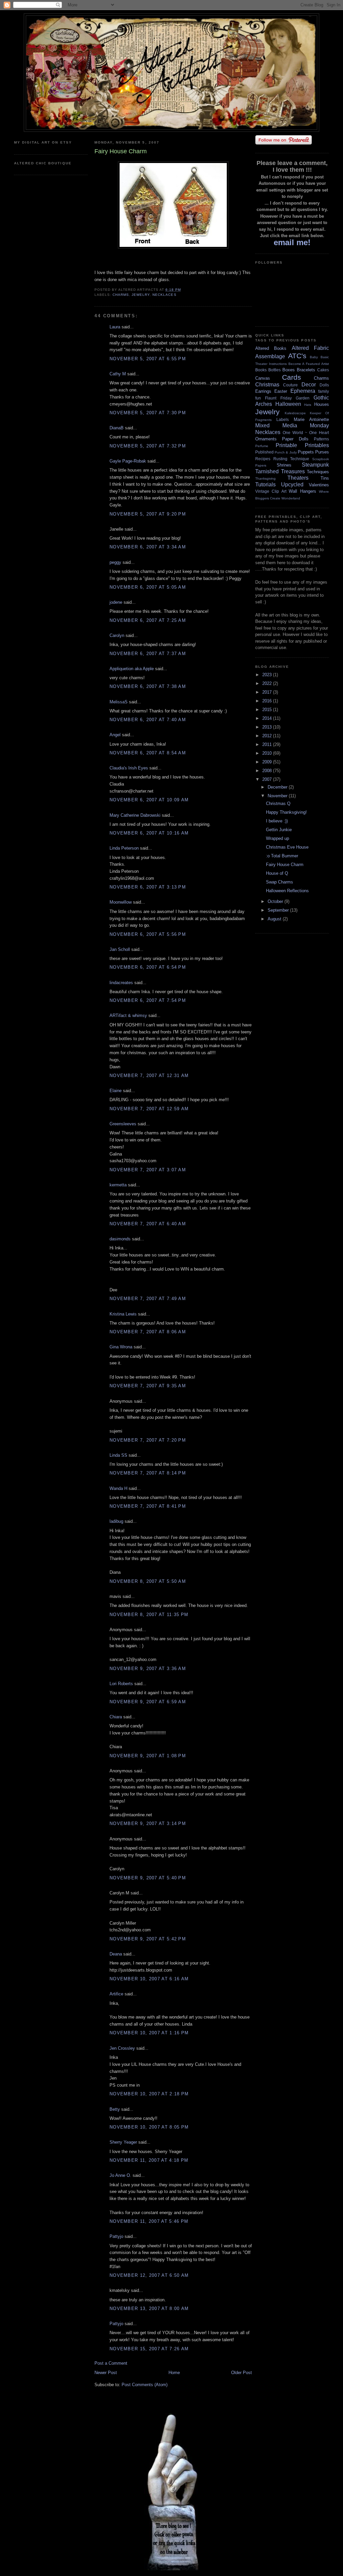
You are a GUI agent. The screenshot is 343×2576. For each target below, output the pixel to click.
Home (174, 2373)
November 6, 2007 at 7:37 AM (148, 654)
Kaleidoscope (295, 413)
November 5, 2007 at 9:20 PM (148, 514)
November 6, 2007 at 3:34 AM (148, 547)
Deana (116, 1954)
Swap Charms (280, 882)
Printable (286, 445)
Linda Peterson (124, 848)
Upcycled (292, 485)
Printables (317, 445)
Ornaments (266, 439)
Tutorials (265, 485)
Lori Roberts (121, 1684)
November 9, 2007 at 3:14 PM (148, 1823)
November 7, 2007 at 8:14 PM (148, 1473)
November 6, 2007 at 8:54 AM (148, 753)
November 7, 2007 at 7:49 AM (148, 1299)
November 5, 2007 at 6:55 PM (148, 359)
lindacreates (121, 983)
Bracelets (306, 370)
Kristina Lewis (123, 1314)
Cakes (323, 370)
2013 (268, 727)
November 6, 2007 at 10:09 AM (149, 800)
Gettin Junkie (279, 830)
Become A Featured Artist (309, 364)
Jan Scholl (120, 949)
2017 (268, 692)
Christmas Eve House (287, 847)
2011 (268, 744)
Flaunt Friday (278, 398)
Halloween (288, 404)
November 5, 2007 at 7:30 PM (148, 413)
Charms (121, 295)
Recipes (263, 459)
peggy (115, 562)
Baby (314, 357)
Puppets (306, 452)
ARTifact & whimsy (128, 1015)
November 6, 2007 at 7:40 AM (148, 720)
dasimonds (120, 1239)
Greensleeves (123, 1124)
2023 (268, 675)
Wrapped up (278, 838)
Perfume (262, 446)
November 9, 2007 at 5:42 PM (148, 1939)
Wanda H (118, 1488)
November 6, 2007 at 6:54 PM (148, 967)
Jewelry (141, 295)
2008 (268, 771)
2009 (268, 762)
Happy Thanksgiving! (286, 812)
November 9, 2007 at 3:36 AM (148, 1669)
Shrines (284, 465)
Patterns (321, 439)
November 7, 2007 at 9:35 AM (148, 1386)
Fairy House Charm (285, 865)
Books (261, 370)
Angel (115, 735)
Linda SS (118, 1455)
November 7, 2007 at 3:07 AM (148, 1170)
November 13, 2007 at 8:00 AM (149, 2309)
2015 (268, 710)
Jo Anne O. (120, 2175)
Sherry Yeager (123, 2142)
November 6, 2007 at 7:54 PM (148, 1000)
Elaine (116, 1091)
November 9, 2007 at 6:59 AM (148, 1702)
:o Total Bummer (282, 856)
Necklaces (164, 295)
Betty (115, 2109)
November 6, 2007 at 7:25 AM (148, 620)
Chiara (116, 1717)
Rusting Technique (291, 459)
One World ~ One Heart (306, 433)
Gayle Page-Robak (128, 461)
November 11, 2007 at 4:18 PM (149, 2160)
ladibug (116, 1521)
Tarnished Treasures (280, 471)
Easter (281, 391)
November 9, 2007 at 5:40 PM (148, 1878)
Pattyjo (116, 2236)
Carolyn (117, 635)
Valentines (319, 485)
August (275, 919)
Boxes (289, 370)
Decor (309, 385)
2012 (268, 736)
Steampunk (315, 465)
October (276, 901)
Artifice (116, 1994)
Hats (308, 405)
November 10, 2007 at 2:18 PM (149, 2094)
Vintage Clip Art (271, 491)
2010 (268, 753)
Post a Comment (111, 2363)
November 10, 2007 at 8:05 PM (149, 2127)
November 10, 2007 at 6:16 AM (149, 1979)
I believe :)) (277, 821)
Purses (322, 452)
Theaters (298, 478)
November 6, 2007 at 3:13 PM (148, 887)
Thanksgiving (265, 478)
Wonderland (291, 498)
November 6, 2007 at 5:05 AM (148, 587)
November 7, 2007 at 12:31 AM (149, 1076)
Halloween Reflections (287, 891)
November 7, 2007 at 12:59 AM (149, 1109)
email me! (292, 242)
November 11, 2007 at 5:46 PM (149, 2221)
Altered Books (271, 348)
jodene (116, 602)
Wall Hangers (302, 491)
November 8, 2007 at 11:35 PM (149, 1615)
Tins (325, 478)
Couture (290, 385)
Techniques (318, 472)
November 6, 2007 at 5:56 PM (148, 934)
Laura (115, 327)
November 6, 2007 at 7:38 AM (148, 686)
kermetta (118, 1185)
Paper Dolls (295, 439)
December (278, 787)
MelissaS (119, 702)
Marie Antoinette (311, 419)
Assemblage (270, 356)
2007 (268, 779)
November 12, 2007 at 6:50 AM (149, 2275)
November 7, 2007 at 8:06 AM (148, 1332)
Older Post (242, 2373)
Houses (322, 404)
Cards (292, 377)
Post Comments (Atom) (145, 2385)
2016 (268, 701)
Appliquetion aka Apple (132, 669)
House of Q (277, 873)
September (279, 910)
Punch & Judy (286, 452)
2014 (268, 718)
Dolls (324, 385)
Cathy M (118, 374)
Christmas (267, 385)
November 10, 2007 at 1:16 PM (149, 2033)
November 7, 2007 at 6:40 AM (148, 1224)
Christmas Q (278, 803)
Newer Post (106, 2373)
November (278, 796)
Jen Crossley (122, 2048)
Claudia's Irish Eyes (129, 768)
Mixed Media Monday (292, 425)
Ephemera (303, 391)
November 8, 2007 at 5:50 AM (148, 1581)
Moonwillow (121, 902)
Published (264, 452)
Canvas (263, 378)
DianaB (117, 428)
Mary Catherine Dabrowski (135, 815)
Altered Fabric (310, 348)
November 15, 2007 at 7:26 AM (149, 2349)
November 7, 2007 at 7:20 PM (148, 1440)
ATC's (297, 356)
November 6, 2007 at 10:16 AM (149, 833)
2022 (268, 683)
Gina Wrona (121, 1347)
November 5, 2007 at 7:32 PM (148, 446)
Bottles (275, 370)
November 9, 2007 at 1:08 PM (148, 1756)
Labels (283, 419)
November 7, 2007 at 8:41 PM (148, 1506)
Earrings (263, 391)
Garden (303, 398)
